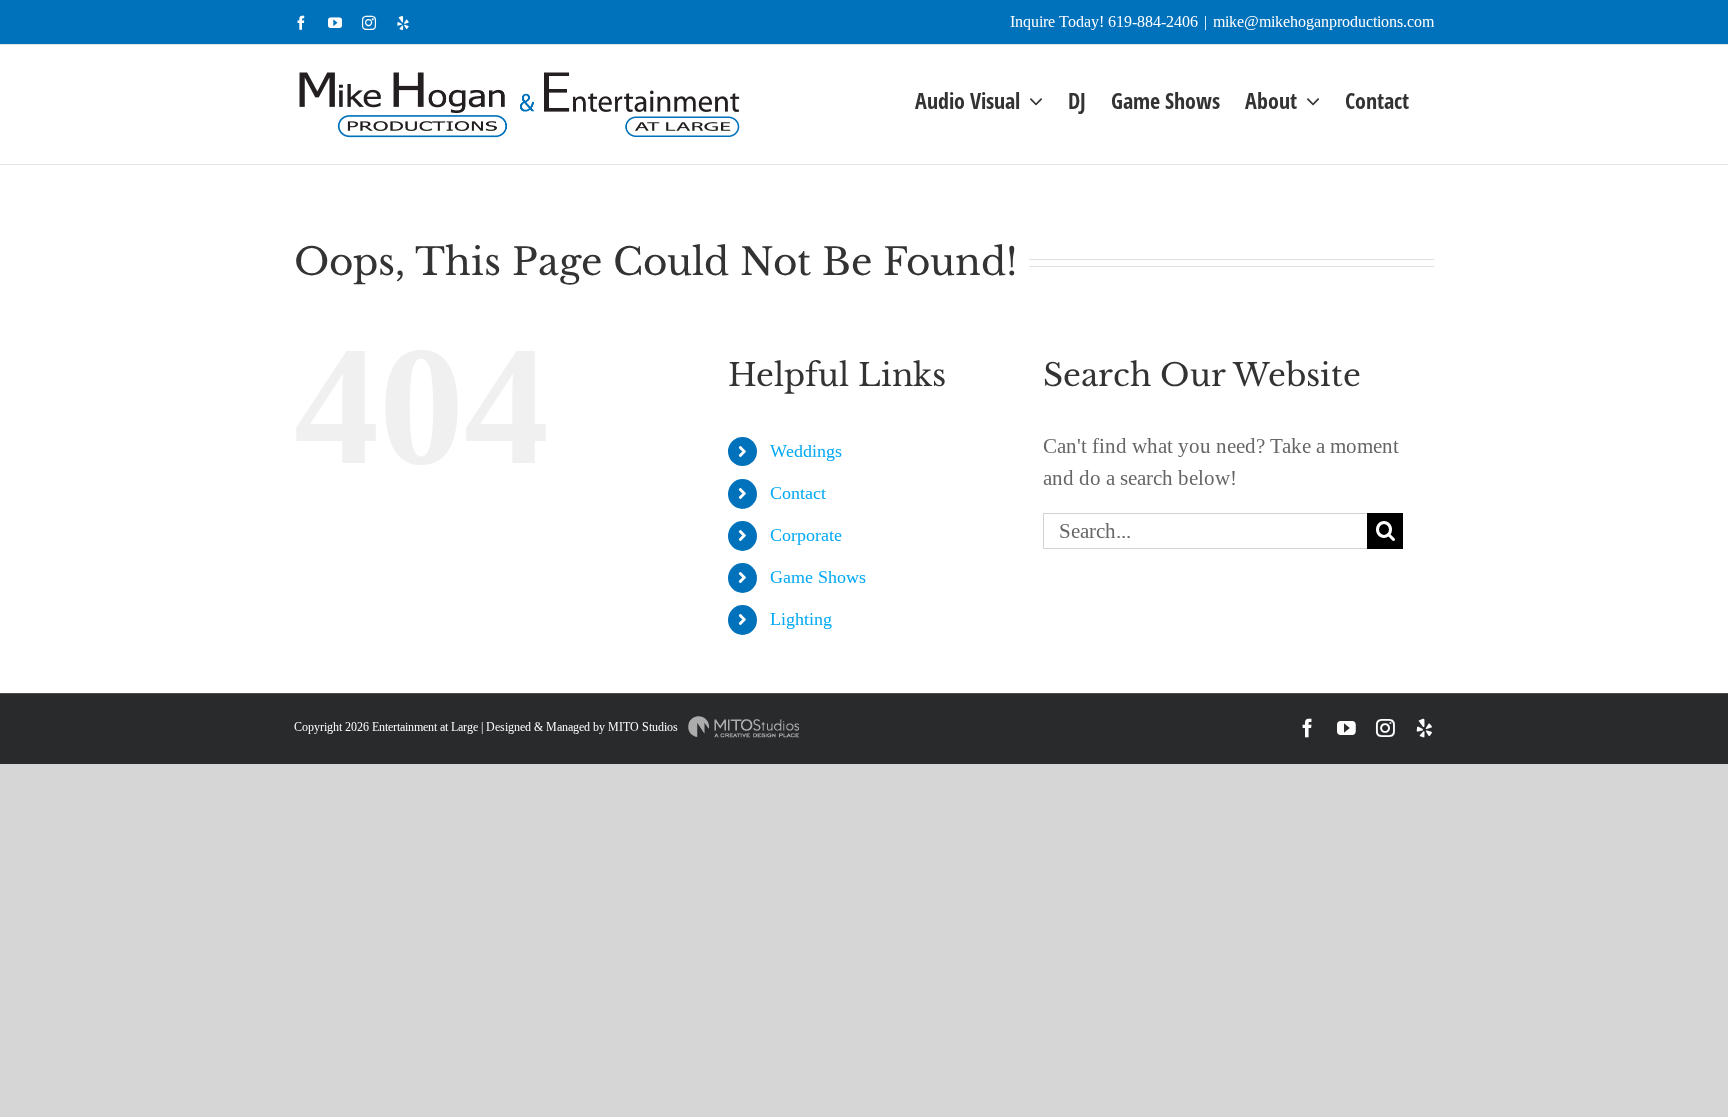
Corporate (806, 535)
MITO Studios (644, 727)
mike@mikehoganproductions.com (1323, 21)
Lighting (801, 619)
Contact (798, 493)
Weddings (806, 451)
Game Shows (818, 577)
